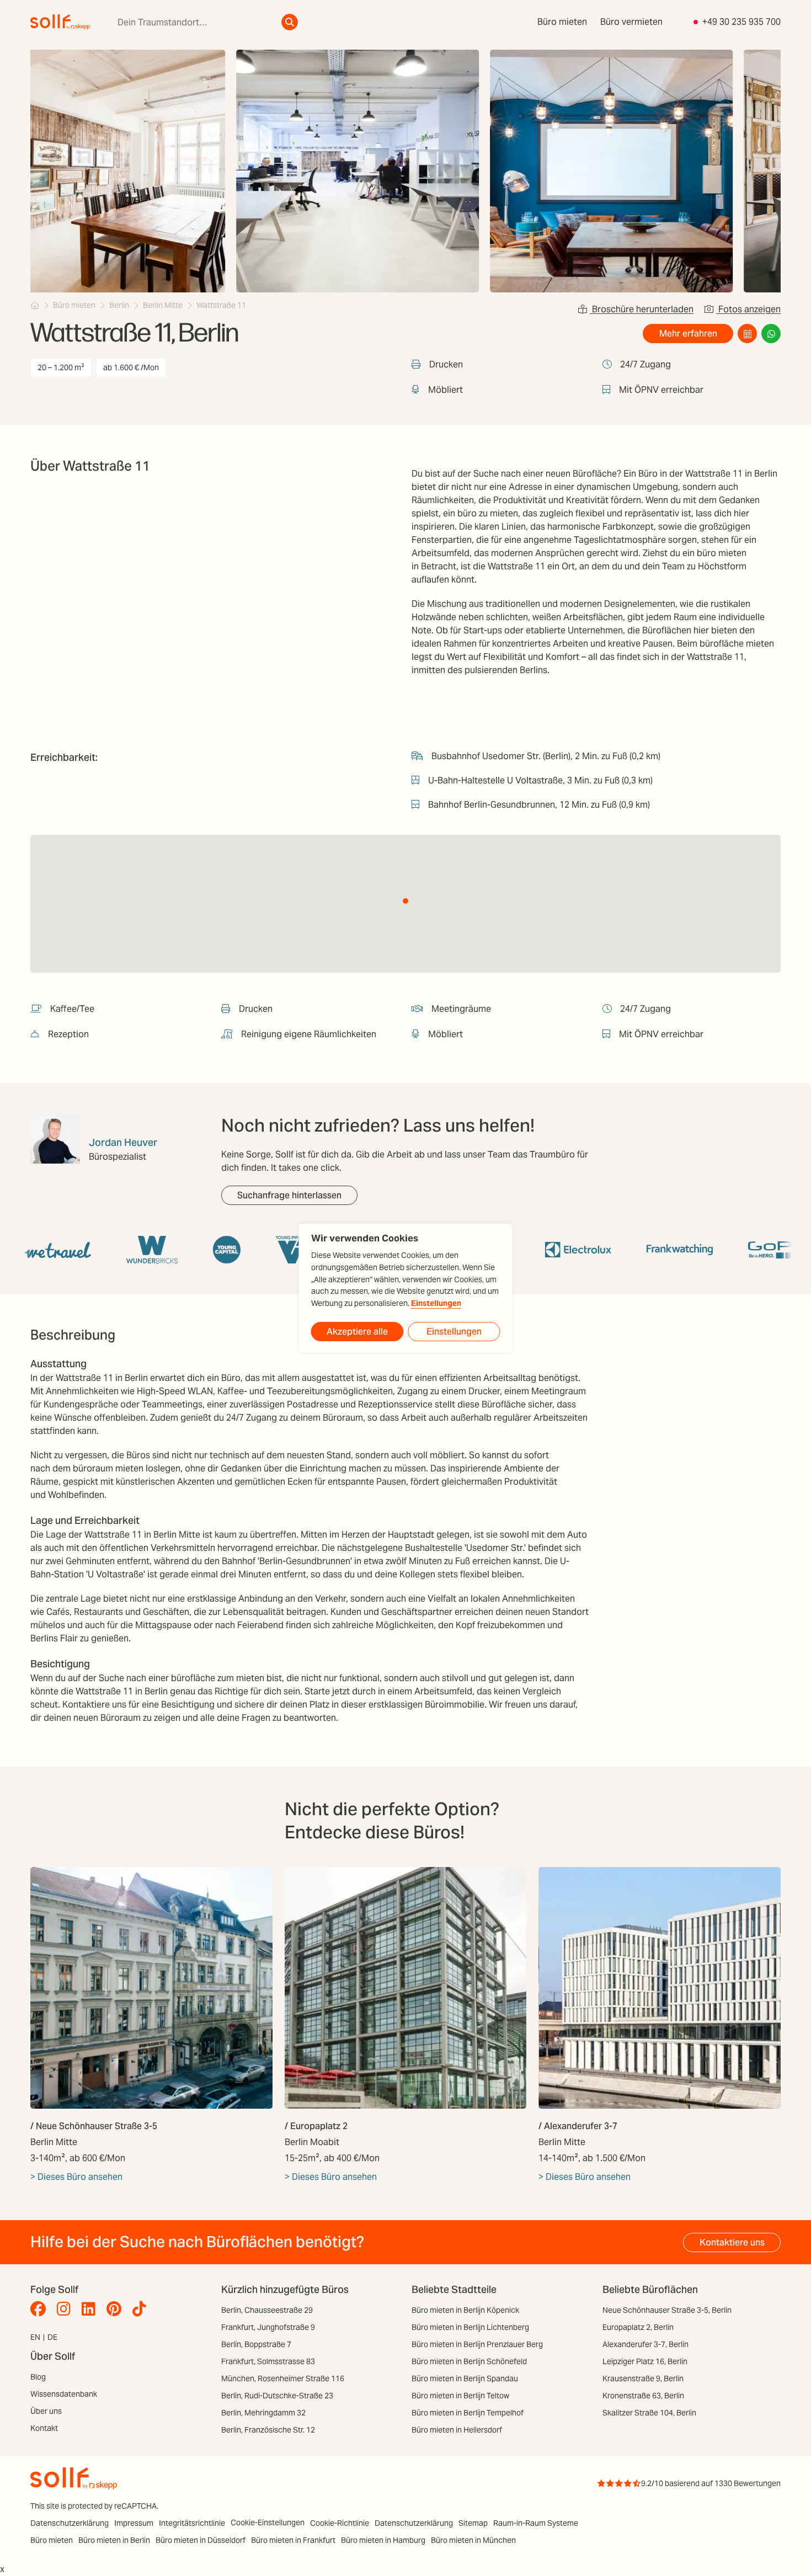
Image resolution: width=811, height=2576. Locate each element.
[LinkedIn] (91, 2309)
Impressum (134, 2523)
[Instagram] (66, 2309)
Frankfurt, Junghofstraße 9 (268, 2327)
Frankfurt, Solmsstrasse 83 (268, 2361)
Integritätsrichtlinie (192, 2523)
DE (52, 2337)
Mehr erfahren (688, 334)
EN (35, 2337)
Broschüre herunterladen (642, 309)
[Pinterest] (117, 2309)
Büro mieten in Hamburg (383, 2540)
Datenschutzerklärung (70, 2523)
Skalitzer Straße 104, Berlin (649, 2413)
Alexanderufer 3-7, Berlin (645, 2344)
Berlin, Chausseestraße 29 (267, 2310)
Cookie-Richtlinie (340, 2523)
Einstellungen (436, 1303)
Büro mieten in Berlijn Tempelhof (468, 2413)
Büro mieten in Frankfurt (293, 2540)
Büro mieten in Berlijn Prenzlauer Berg (477, 2344)
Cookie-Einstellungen (268, 2522)
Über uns (46, 2411)
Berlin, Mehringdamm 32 (263, 2413)
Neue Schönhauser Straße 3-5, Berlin (667, 2310)
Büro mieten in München (473, 2540)
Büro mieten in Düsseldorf (201, 2540)
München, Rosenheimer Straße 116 (283, 2378)
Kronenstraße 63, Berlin (643, 2396)
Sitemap (473, 2523)
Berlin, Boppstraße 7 (256, 2344)
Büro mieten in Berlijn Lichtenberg (470, 2327)
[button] (405, 901)
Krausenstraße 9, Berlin (643, 2378)
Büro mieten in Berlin (114, 2540)
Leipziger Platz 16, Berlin (645, 2361)
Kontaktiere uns (732, 2242)
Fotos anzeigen (748, 309)
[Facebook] (41, 2309)
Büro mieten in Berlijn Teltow (460, 2396)
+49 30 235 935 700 (741, 22)
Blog (38, 2377)
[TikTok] (142, 2309)
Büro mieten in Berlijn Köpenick (465, 2310)
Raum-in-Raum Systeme (536, 2523)
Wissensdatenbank (64, 2394)
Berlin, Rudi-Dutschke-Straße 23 (277, 2396)
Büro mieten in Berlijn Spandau (465, 2378)
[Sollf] (35, 305)
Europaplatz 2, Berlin (638, 2327)
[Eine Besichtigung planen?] (747, 334)
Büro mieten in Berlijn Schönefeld (469, 2361)
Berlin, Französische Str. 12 (268, 2430)
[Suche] (290, 22)
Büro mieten (562, 22)
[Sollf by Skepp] (60, 22)
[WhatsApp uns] (771, 334)
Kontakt (44, 2428)
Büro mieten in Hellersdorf (457, 2430)
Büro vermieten (631, 22)
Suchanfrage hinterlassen (289, 1195)
